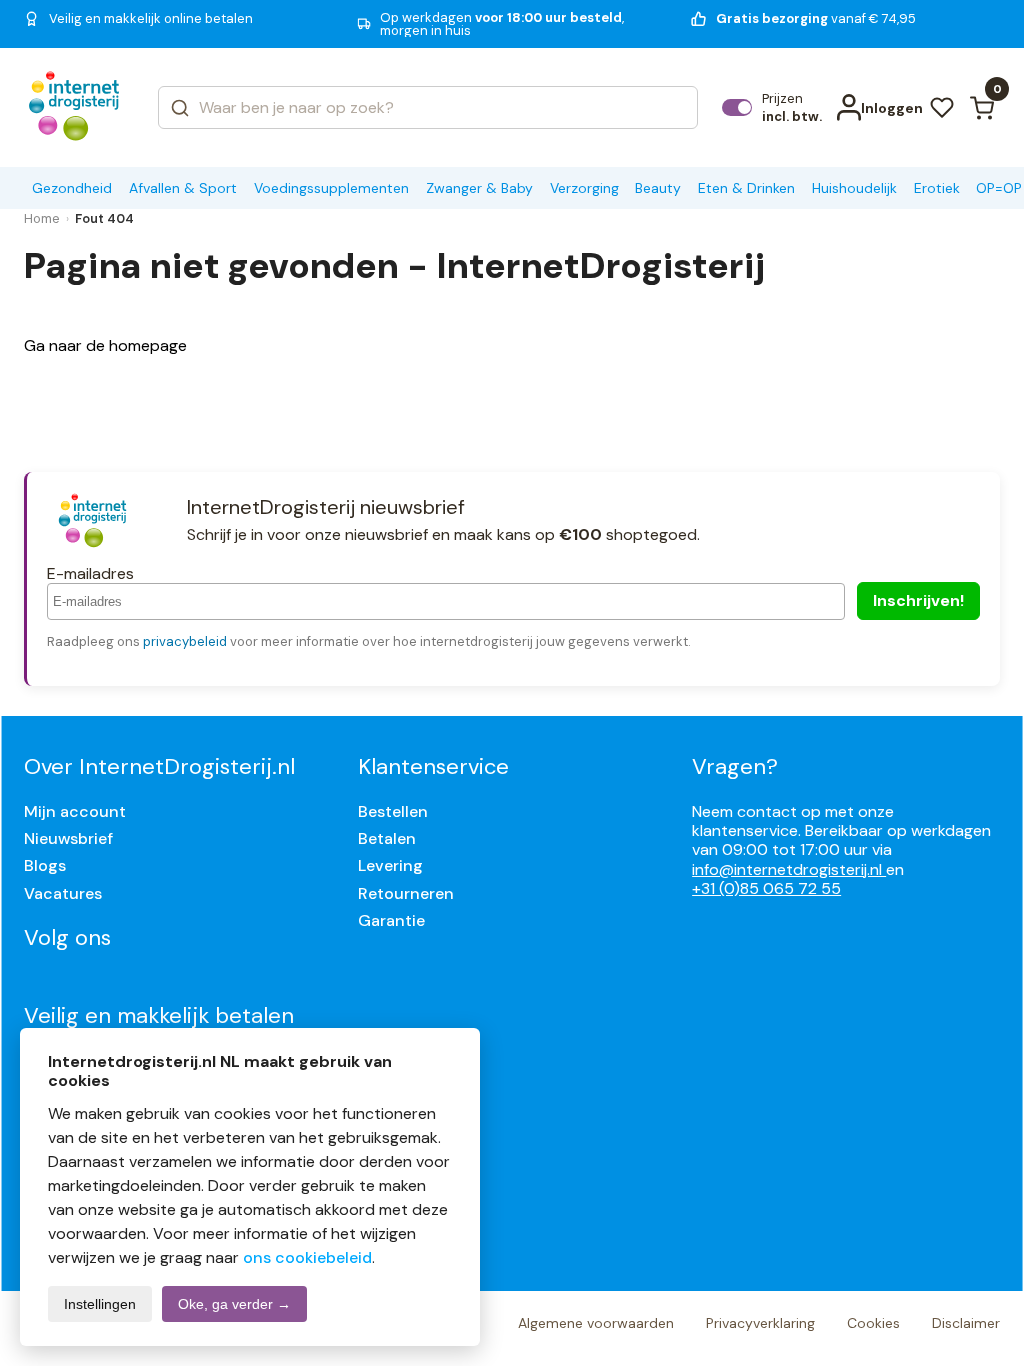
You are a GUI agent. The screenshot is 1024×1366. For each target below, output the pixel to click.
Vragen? (735, 766)
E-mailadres (90, 573)
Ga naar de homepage (105, 345)
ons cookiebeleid (307, 1257)
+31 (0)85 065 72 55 (766, 888)
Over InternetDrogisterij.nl (159, 766)
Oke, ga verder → (234, 1304)
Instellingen (100, 1304)
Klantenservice (433, 766)
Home (42, 218)
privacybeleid (185, 641)
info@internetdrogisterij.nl (789, 869)
